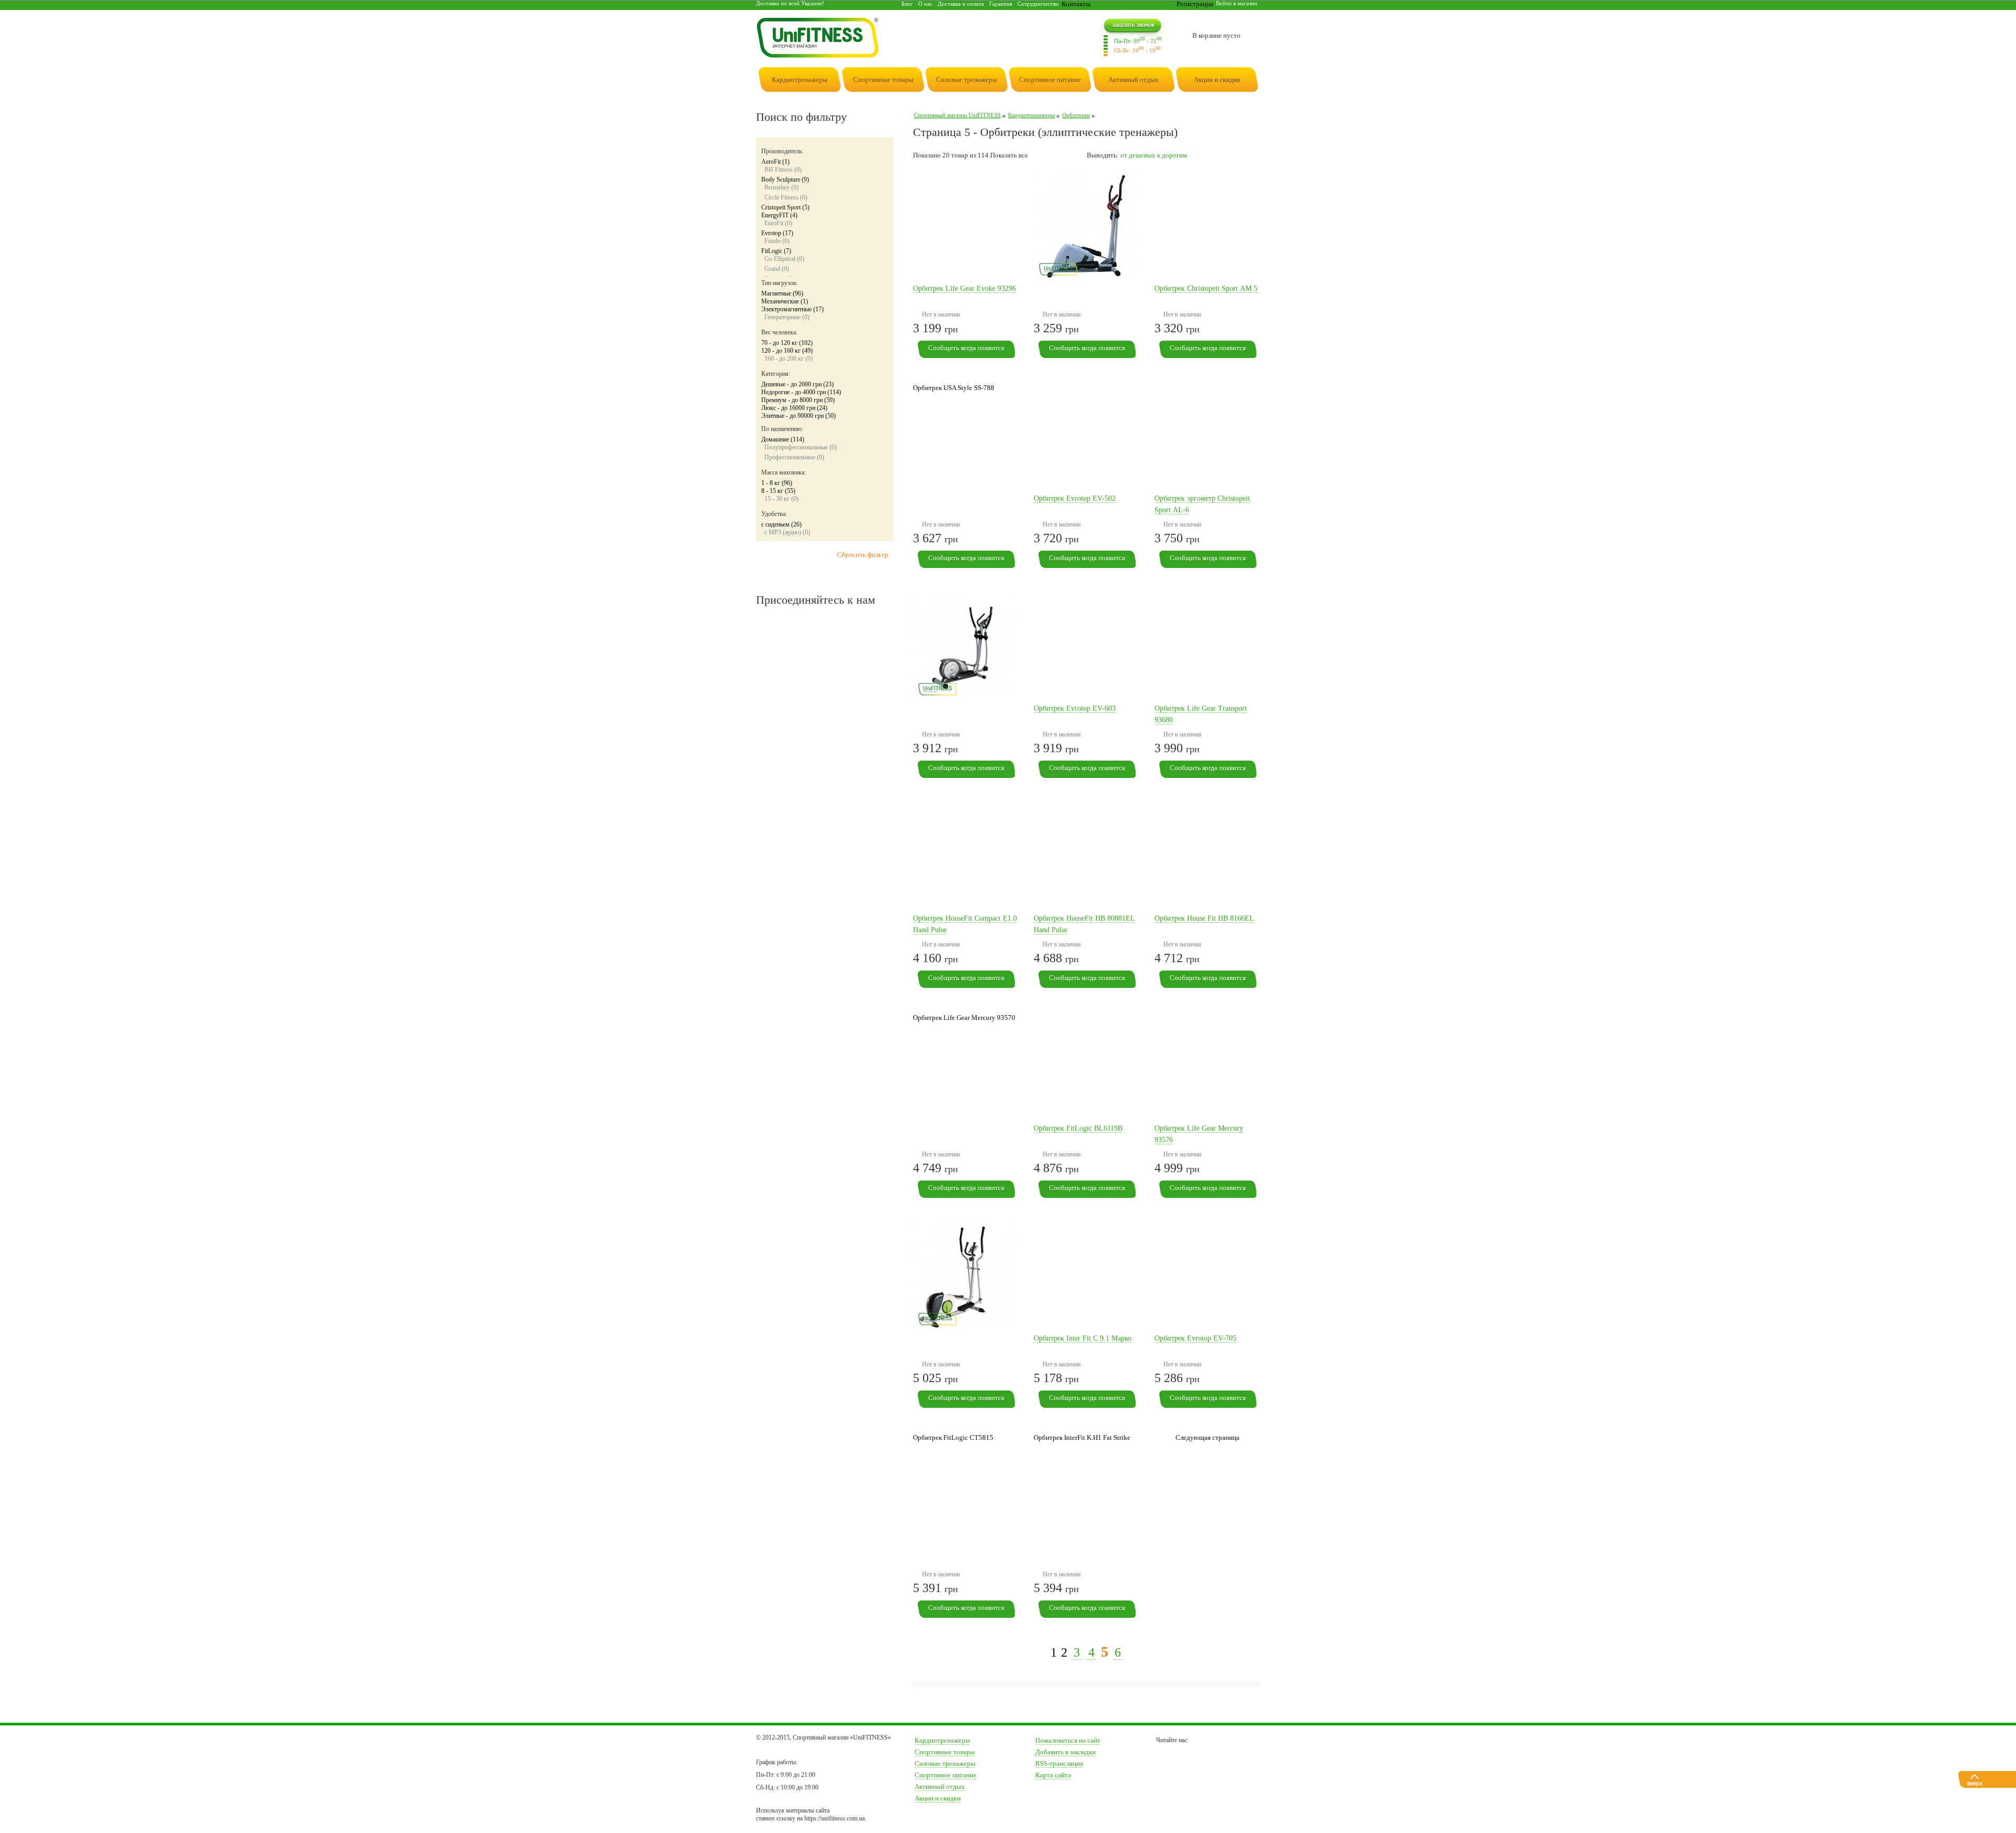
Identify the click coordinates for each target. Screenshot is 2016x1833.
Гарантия (1001, 4)
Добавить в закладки (1065, 1752)
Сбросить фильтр (863, 555)
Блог (907, 4)
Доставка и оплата (961, 4)
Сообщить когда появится (966, 348)
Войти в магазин (1237, 3)
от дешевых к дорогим (1154, 155)
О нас (925, 4)
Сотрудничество (1038, 4)
